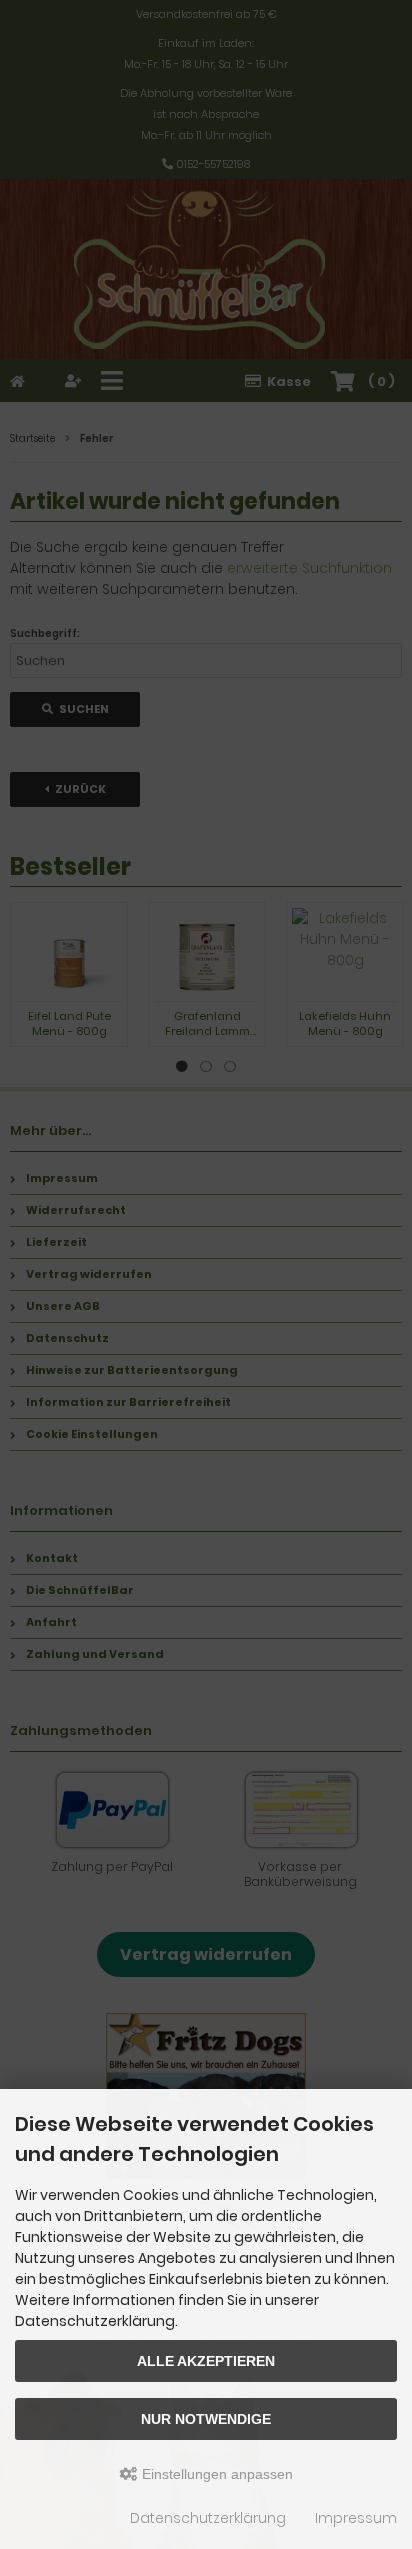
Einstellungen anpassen (215, 2474)
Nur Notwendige (206, 2419)
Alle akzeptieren (206, 2361)
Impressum (356, 2518)
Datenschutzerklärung (208, 2518)
